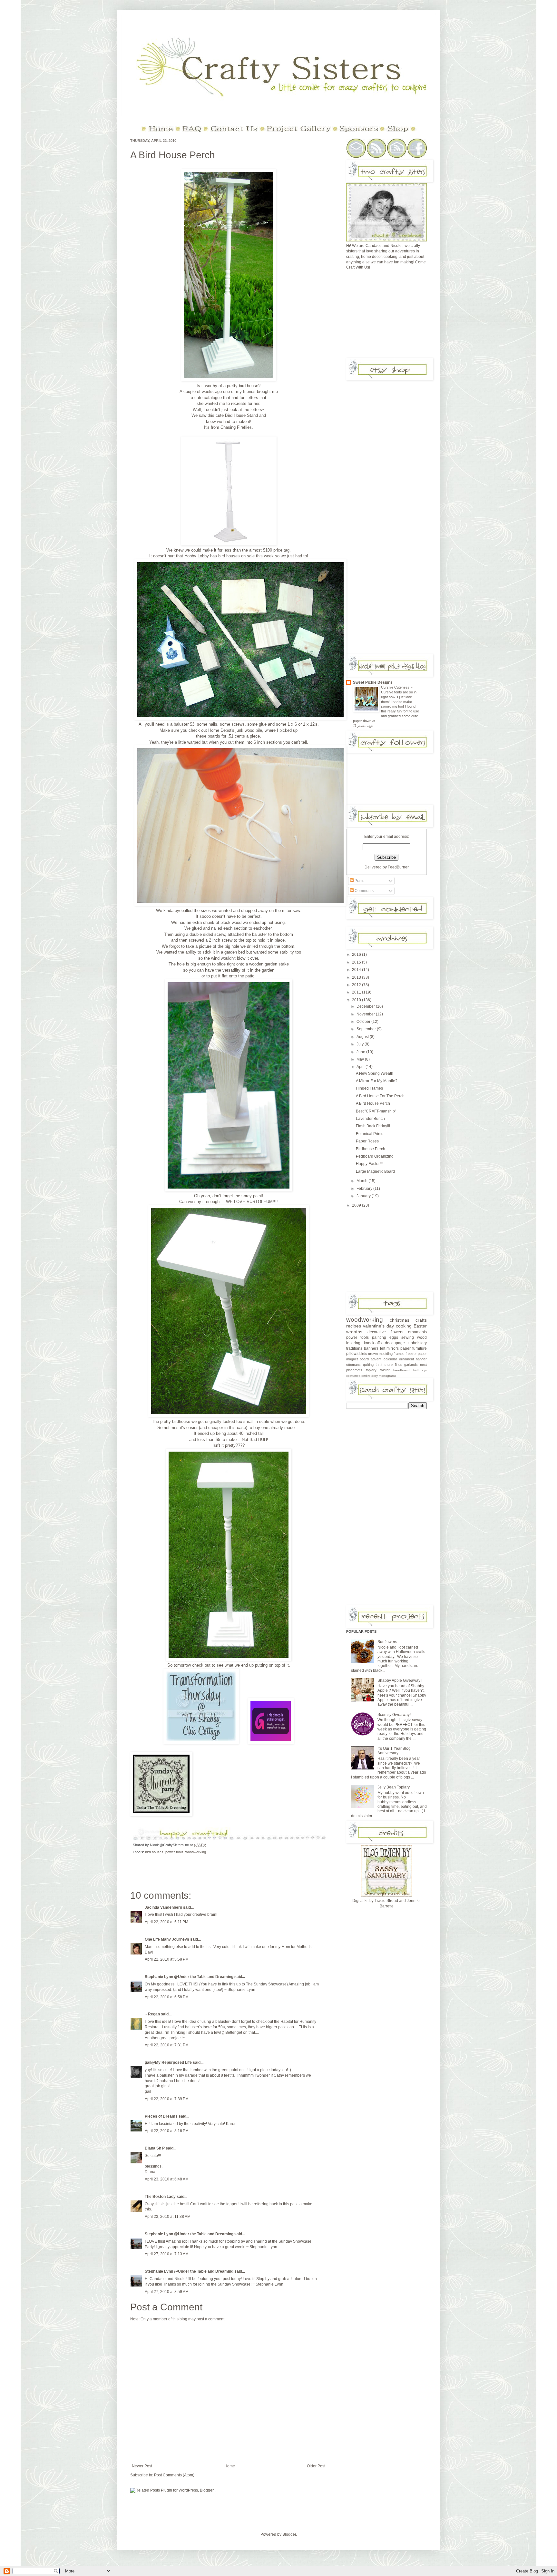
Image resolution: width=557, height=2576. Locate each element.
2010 (357, 1000)
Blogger (289, 2534)
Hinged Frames (369, 1088)
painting (379, 1337)
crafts (421, 1320)
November (366, 1014)
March (362, 1181)
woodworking (196, 1852)
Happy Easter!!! (369, 1164)
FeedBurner (398, 867)
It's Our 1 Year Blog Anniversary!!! (394, 1751)
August (363, 1037)
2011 (357, 992)
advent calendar (384, 1359)
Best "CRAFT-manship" (376, 1111)
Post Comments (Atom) (174, 2475)
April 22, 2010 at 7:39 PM (167, 2099)
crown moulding (380, 1354)
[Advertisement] (395, 316)
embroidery (370, 1376)
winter (385, 1370)
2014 (357, 970)
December (366, 1006)
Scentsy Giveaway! (394, 1715)
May (361, 1059)
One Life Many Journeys (167, 1939)
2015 (357, 962)
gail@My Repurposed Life (168, 2062)
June (361, 1052)
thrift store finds (389, 1365)
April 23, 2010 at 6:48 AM (167, 2179)
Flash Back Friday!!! (373, 1126)
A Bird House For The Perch (380, 1096)
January (364, 1196)
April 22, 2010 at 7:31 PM (167, 2045)
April (361, 1067)
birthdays (420, 1370)
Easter (420, 1326)
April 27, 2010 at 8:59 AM (167, 2292)
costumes (353, 1376)
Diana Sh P (155, 2148)
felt (383, 1348)
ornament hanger (413, 1359)
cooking (404, 1326)
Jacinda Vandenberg (163, 1907)
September (367, 1029)
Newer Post (142, 2466)
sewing (408, 1337)
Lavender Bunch (370, 1119)
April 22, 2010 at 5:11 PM (166, 1922)
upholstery (418, 1343)
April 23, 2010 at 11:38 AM (168, 2217)
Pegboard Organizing (375, 1156)
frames (399, 1354)
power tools (174, 1852)
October (364, 1022)
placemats (354, 1370)
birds (363, 1354)
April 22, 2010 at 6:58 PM (167, 1997)
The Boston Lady (160, 2197)
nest (423, 1365)
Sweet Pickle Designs (373, 682)
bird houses (154, 1852)
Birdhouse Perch (371, 1149)
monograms (387, 1376)
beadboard (401, 1370)
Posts (359, 881)
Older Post (316, 2466)
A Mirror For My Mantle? (377, 1081)
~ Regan (152, 2014)
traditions (354, 1348)
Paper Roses (367, 1141)
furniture (420, 1348)
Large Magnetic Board (375, 1171)
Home (230, 2466)
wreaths (354, 1332)
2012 (357, 985)
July (361, 1044)
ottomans (353, 1365)
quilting (368, 1365)
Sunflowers (387, 1642)
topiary (371, 1370)
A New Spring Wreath (375, 1073)
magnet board (357, 1359)
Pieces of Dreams (161, 2116)
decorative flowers (385, 1332)
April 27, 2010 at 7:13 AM (167, 2254)
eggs (394, 1337)
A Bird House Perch (173, 155)
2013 (357, 977)
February (365, 1189)
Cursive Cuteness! (396, 687)
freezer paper (416, 1354)
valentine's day (378, 1326)
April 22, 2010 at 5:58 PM (167, 1959)
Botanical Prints (370, 1134)
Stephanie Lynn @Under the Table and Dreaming (189, 1977)
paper (406, 1348)
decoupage (395, 1343)
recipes (354, 1326)
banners (371, 1348)
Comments (364, 891)
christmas (400, 1320)
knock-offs (373, 1343)
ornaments (417, 1332)
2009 (357, 1205)
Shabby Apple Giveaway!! (400, 1680)
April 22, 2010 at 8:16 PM (167, 2131)
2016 (357, 955)
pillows (352, 1354)
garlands (411, 1365)
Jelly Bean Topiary (394, 1787)
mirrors (393, 1348)
